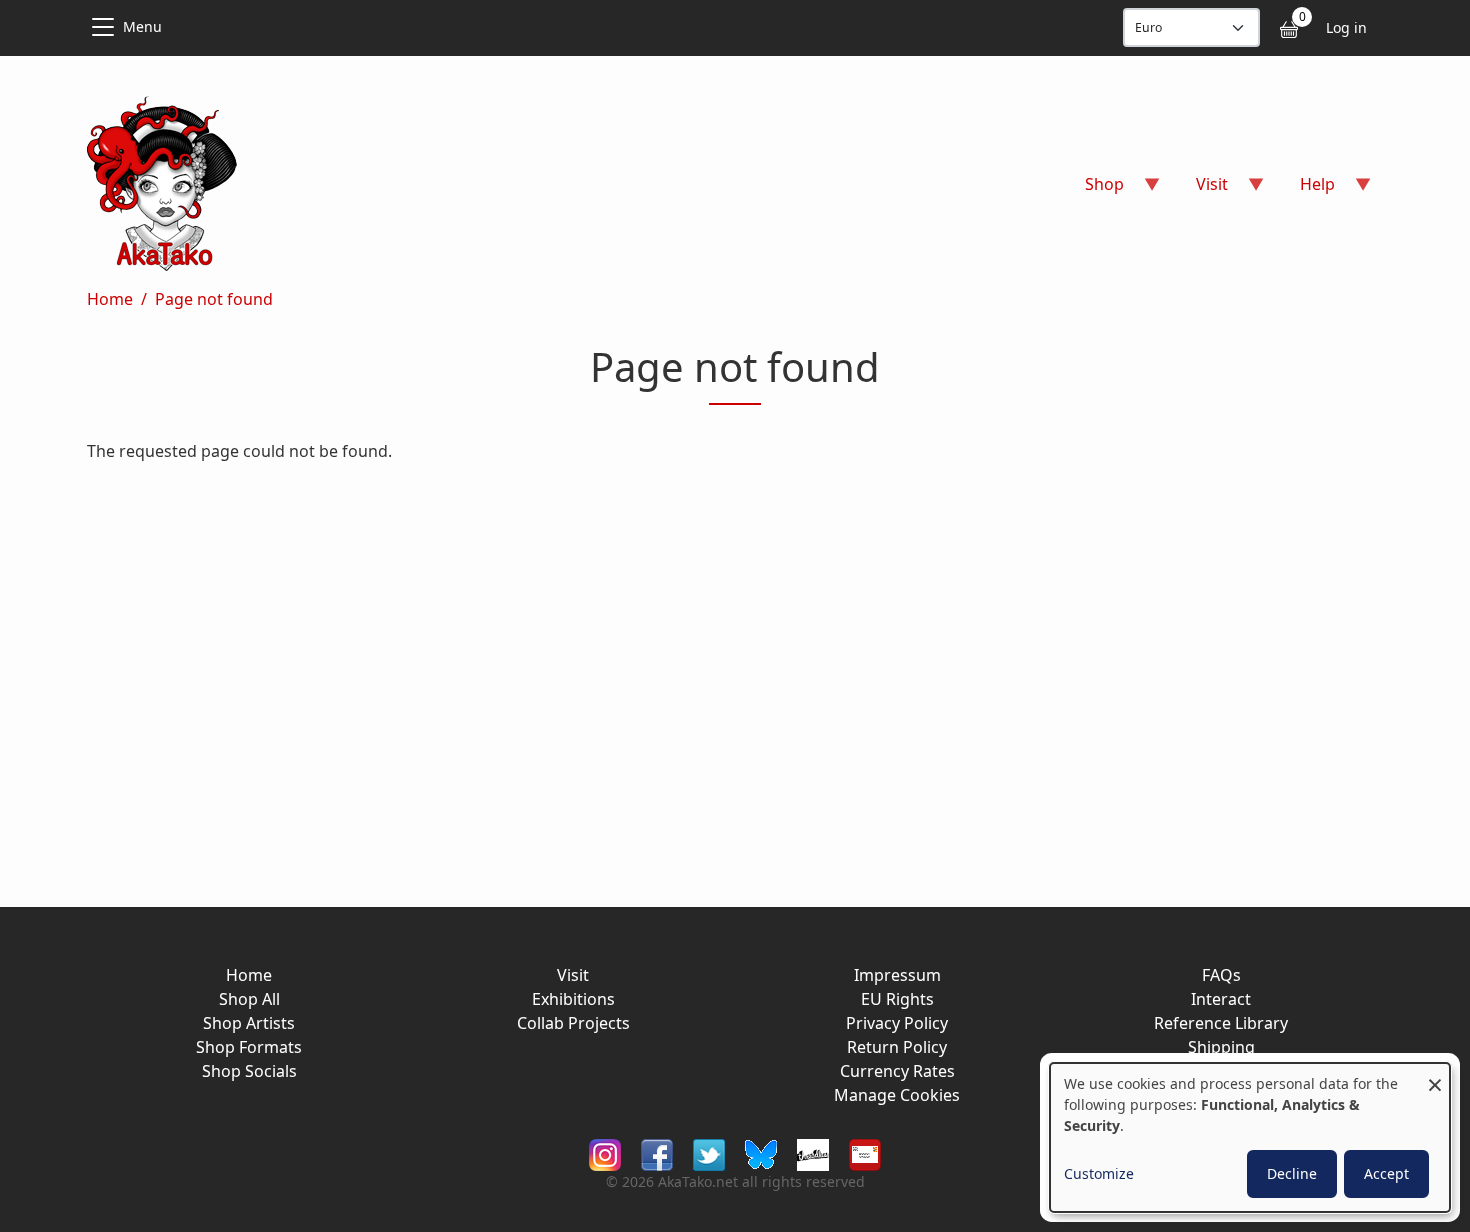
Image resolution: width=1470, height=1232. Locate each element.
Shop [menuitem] (1092, 190)
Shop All (249, 999)
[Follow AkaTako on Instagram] (605, 1153)
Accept (1386, 1173)
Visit (573, 975)
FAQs (1221, 975)
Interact (1221, 999)
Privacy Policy (897, 1023)
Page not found (214, 299)
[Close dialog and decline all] (1435, 1075)
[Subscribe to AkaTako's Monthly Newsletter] (865, 1153)
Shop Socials (249, 1071)
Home (110, 299)
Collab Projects (573, 1023)
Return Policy (897, 1047)
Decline (1292, 1173)
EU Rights (897, 999)
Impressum (897, 975)
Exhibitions (573, 999)
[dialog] (1250, 1137)
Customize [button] (1099, 1173)
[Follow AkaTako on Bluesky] (761, 1153)
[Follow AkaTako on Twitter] (709, 1153)
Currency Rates (897, 1071)
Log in (1346, 27)
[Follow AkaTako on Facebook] (657, 1153)
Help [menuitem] (1305, 190)
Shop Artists (249, 1023)
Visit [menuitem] (1200, 190)
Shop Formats (249, 1047)
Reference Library (1221, 1023)
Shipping (1221, 1047)
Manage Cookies (897, 1095)
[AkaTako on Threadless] (813, 1153)
